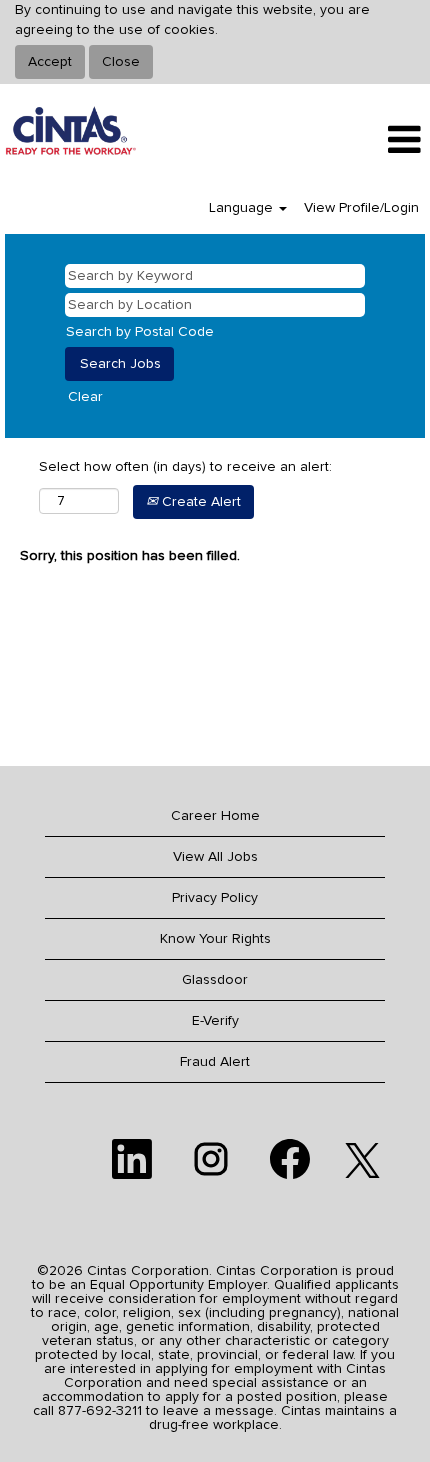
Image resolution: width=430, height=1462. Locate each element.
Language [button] (243, 208)
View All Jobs (215, 857)
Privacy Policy (215, 898)
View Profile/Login (361, 208)
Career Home (215, 816)
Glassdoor (215, 980)
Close (121, 62)
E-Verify (215, 1021)
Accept (50, 62)
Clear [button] (85, 397)
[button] (358, 140)
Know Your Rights (215, 939)
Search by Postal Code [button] (140, 332)
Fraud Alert (215, 1062)
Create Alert (199, 502)
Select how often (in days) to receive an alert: (185, 467)
